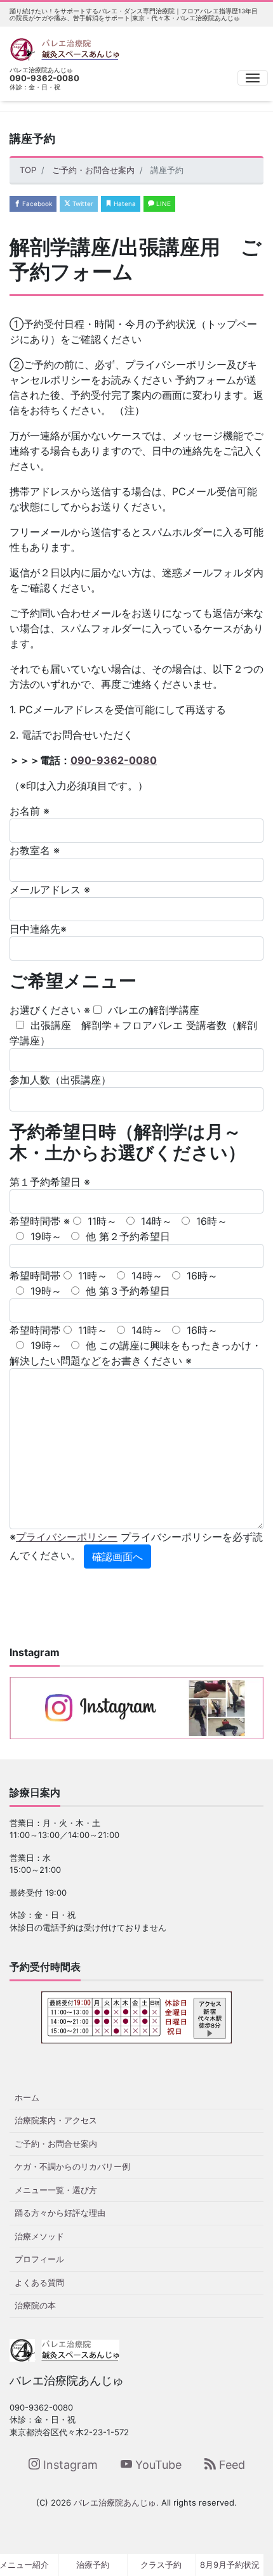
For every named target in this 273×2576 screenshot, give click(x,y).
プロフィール (39, 2259)
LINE (163, 204)
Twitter (82, 204)
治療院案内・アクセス (56, 2120)
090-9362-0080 (114, 760)
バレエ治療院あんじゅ (115, 2502)
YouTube (157, 2465)
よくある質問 (39, 2282)
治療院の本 (35, 2305)
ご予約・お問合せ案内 (56, 2144)
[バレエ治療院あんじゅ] (64, 48)
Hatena (124, 204)
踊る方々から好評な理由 (60, 2213)
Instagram (69, 2465)
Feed (230, 2465)
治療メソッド (39, 2236)
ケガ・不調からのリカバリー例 (72, 2166)
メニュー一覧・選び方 (56, 2190)
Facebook (36, 204)
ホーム (27, 2097)
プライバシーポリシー (67, 1537)
